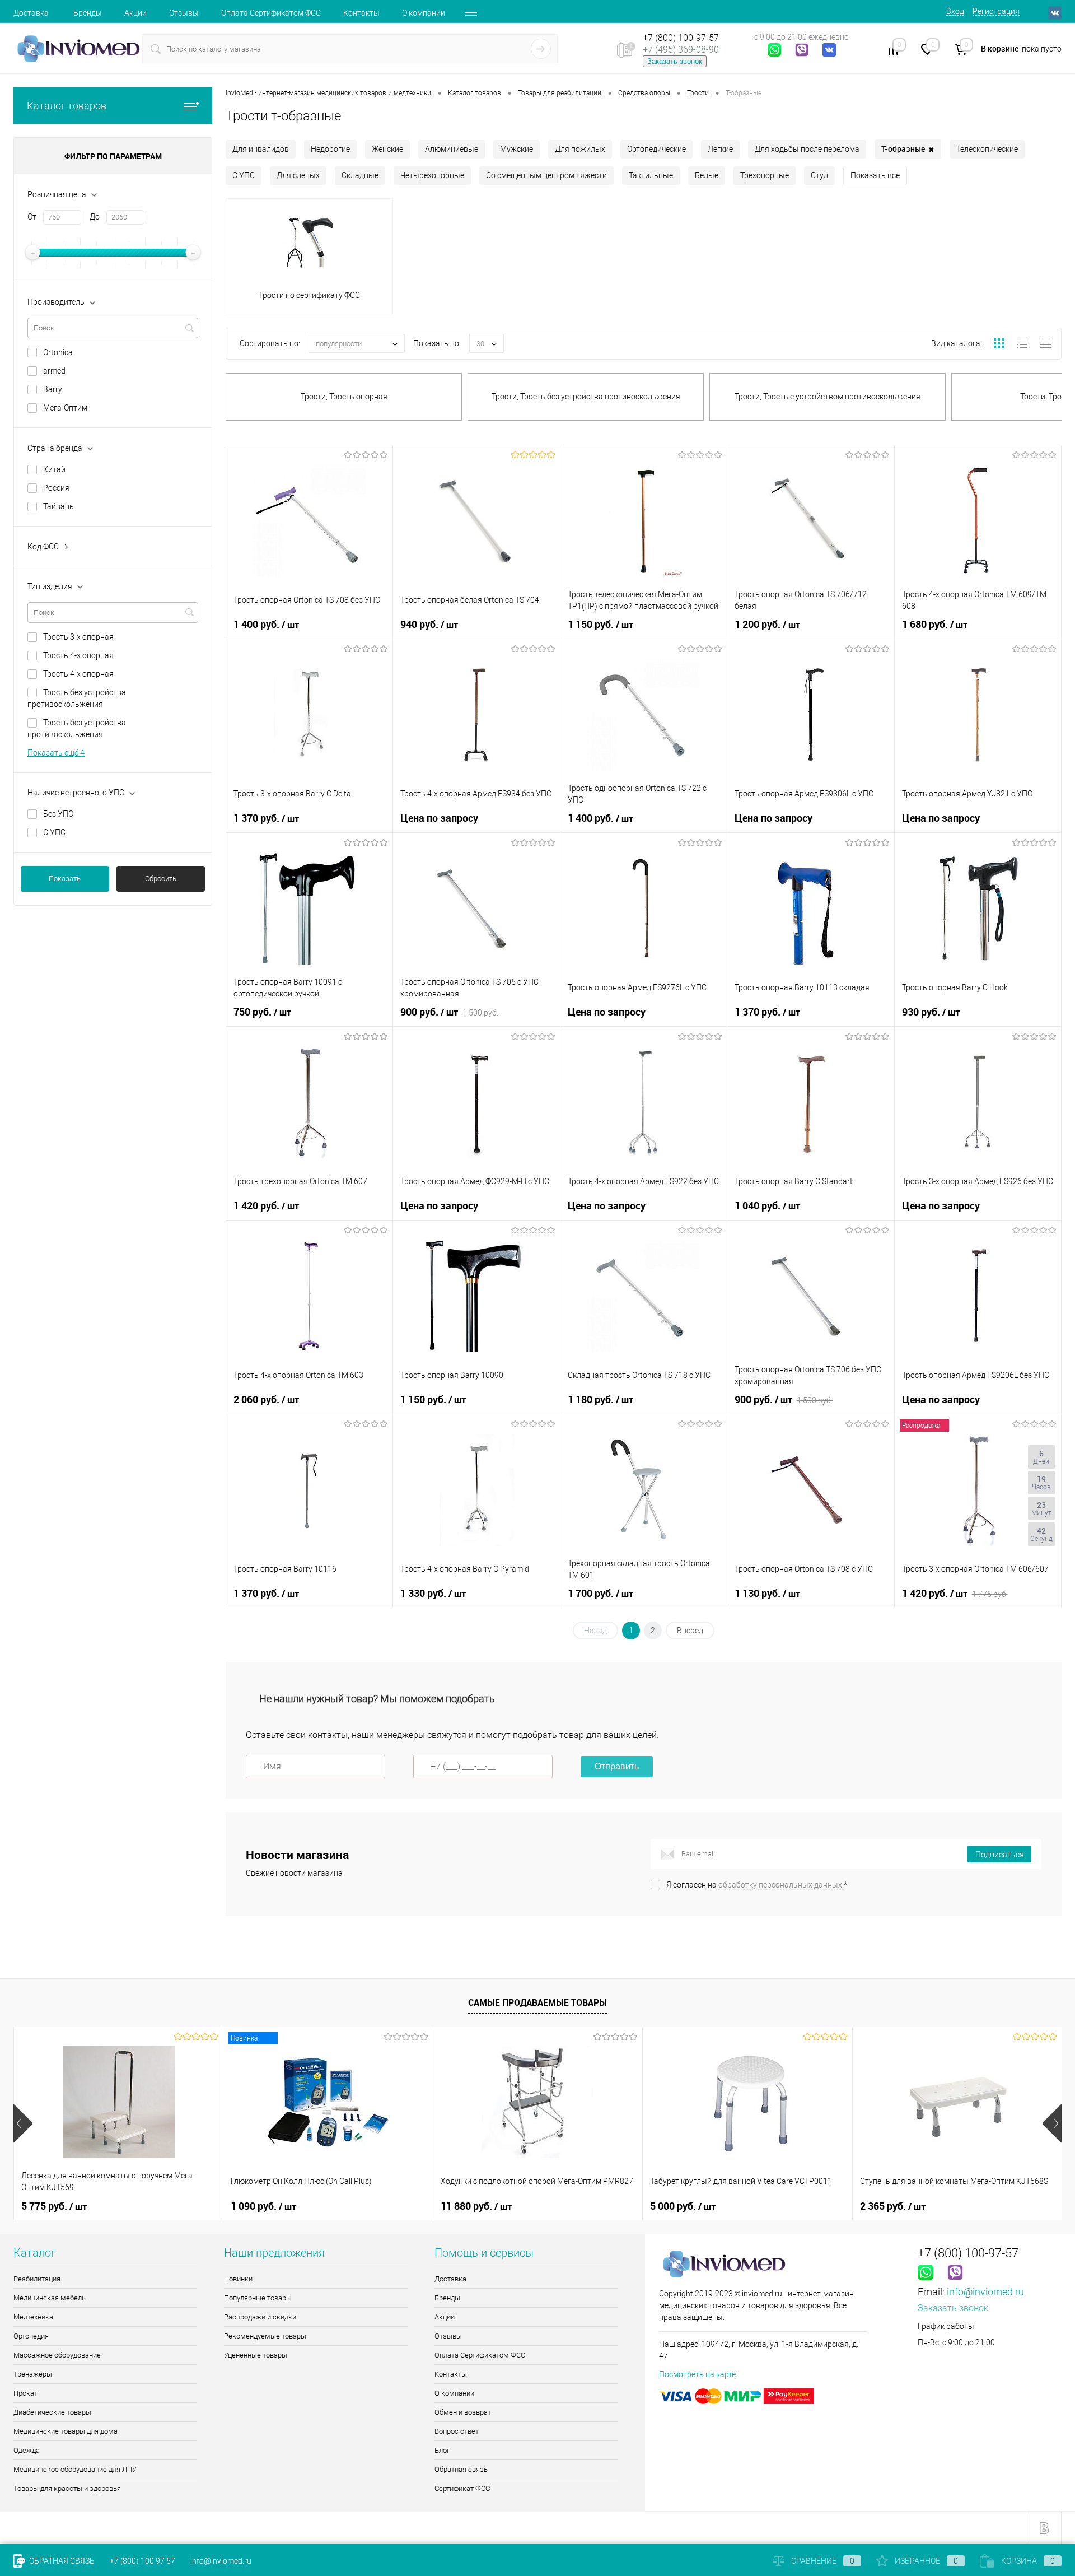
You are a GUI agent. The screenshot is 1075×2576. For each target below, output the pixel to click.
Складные (360, 175)
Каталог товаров (67, 106)
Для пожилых (580, 149)
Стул (819, 175)
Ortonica (58, 352)
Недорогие (330, 149)
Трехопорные (765, 175)
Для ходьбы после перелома (807, 149)
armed (54, 371)
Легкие (720, 149)
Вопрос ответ (457, 2431)
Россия (56, 488)
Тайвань (59, 506)
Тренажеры (33, 2374)
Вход (955, 11)
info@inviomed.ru (985, 2292)
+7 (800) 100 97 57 (142, 2561)
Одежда (27, 2450)
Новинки (238, 2279)
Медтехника (33, 2317)
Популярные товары (258, 2298)
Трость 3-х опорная (78, 637)
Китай (54, 469)
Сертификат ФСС (462, 2488)
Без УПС (58, 814)
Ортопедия (31, 2336)
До (95, 217)
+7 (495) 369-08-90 (681, 50)
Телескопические (987, 149)
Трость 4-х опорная (78, 655)
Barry (53, 389)
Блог (442, 2450)
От (32, 217)
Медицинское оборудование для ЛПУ (75, 2469)
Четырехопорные (432, 175)
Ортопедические (656, 149)
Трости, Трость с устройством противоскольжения (828, 397)
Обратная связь (461, 2469)
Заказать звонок (675, 61)
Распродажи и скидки (260, 2317)
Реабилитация (37, 2279)
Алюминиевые (452, 149)
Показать (65, 879)
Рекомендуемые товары (265, 2336)
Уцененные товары (256, 2355)
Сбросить (161, 879)
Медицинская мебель (50, 2298)
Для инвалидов (261, 149)
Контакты (361, 13)
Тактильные (651, 175)
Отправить (617, 1766)
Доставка (31, 13)
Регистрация (996, 11)
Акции (135, 13)
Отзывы (184, 13)
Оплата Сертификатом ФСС (271, 13)
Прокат (25, 2393)
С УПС (54, 832)
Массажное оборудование (57, 2355)
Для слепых (298, 175)
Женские (387, 149)
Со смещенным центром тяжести (546, 175)
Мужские (517, 149)
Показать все (875, 175)
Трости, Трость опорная (344, 397)
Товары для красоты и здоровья (67, 2488)
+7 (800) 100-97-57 (681, 38)
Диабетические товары (52, 2412)
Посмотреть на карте (697, 2374)
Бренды (88, 13)
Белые (707, 175)
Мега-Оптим (65, 408)
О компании (424, 13)
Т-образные (908, 149)
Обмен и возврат (463, 2412)
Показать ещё (56, 753)
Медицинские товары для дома (66, 2431)
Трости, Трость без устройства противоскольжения (586, 397)
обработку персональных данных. (781, 1885)
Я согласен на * (757, 1885)
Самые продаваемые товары (537, 2002)
